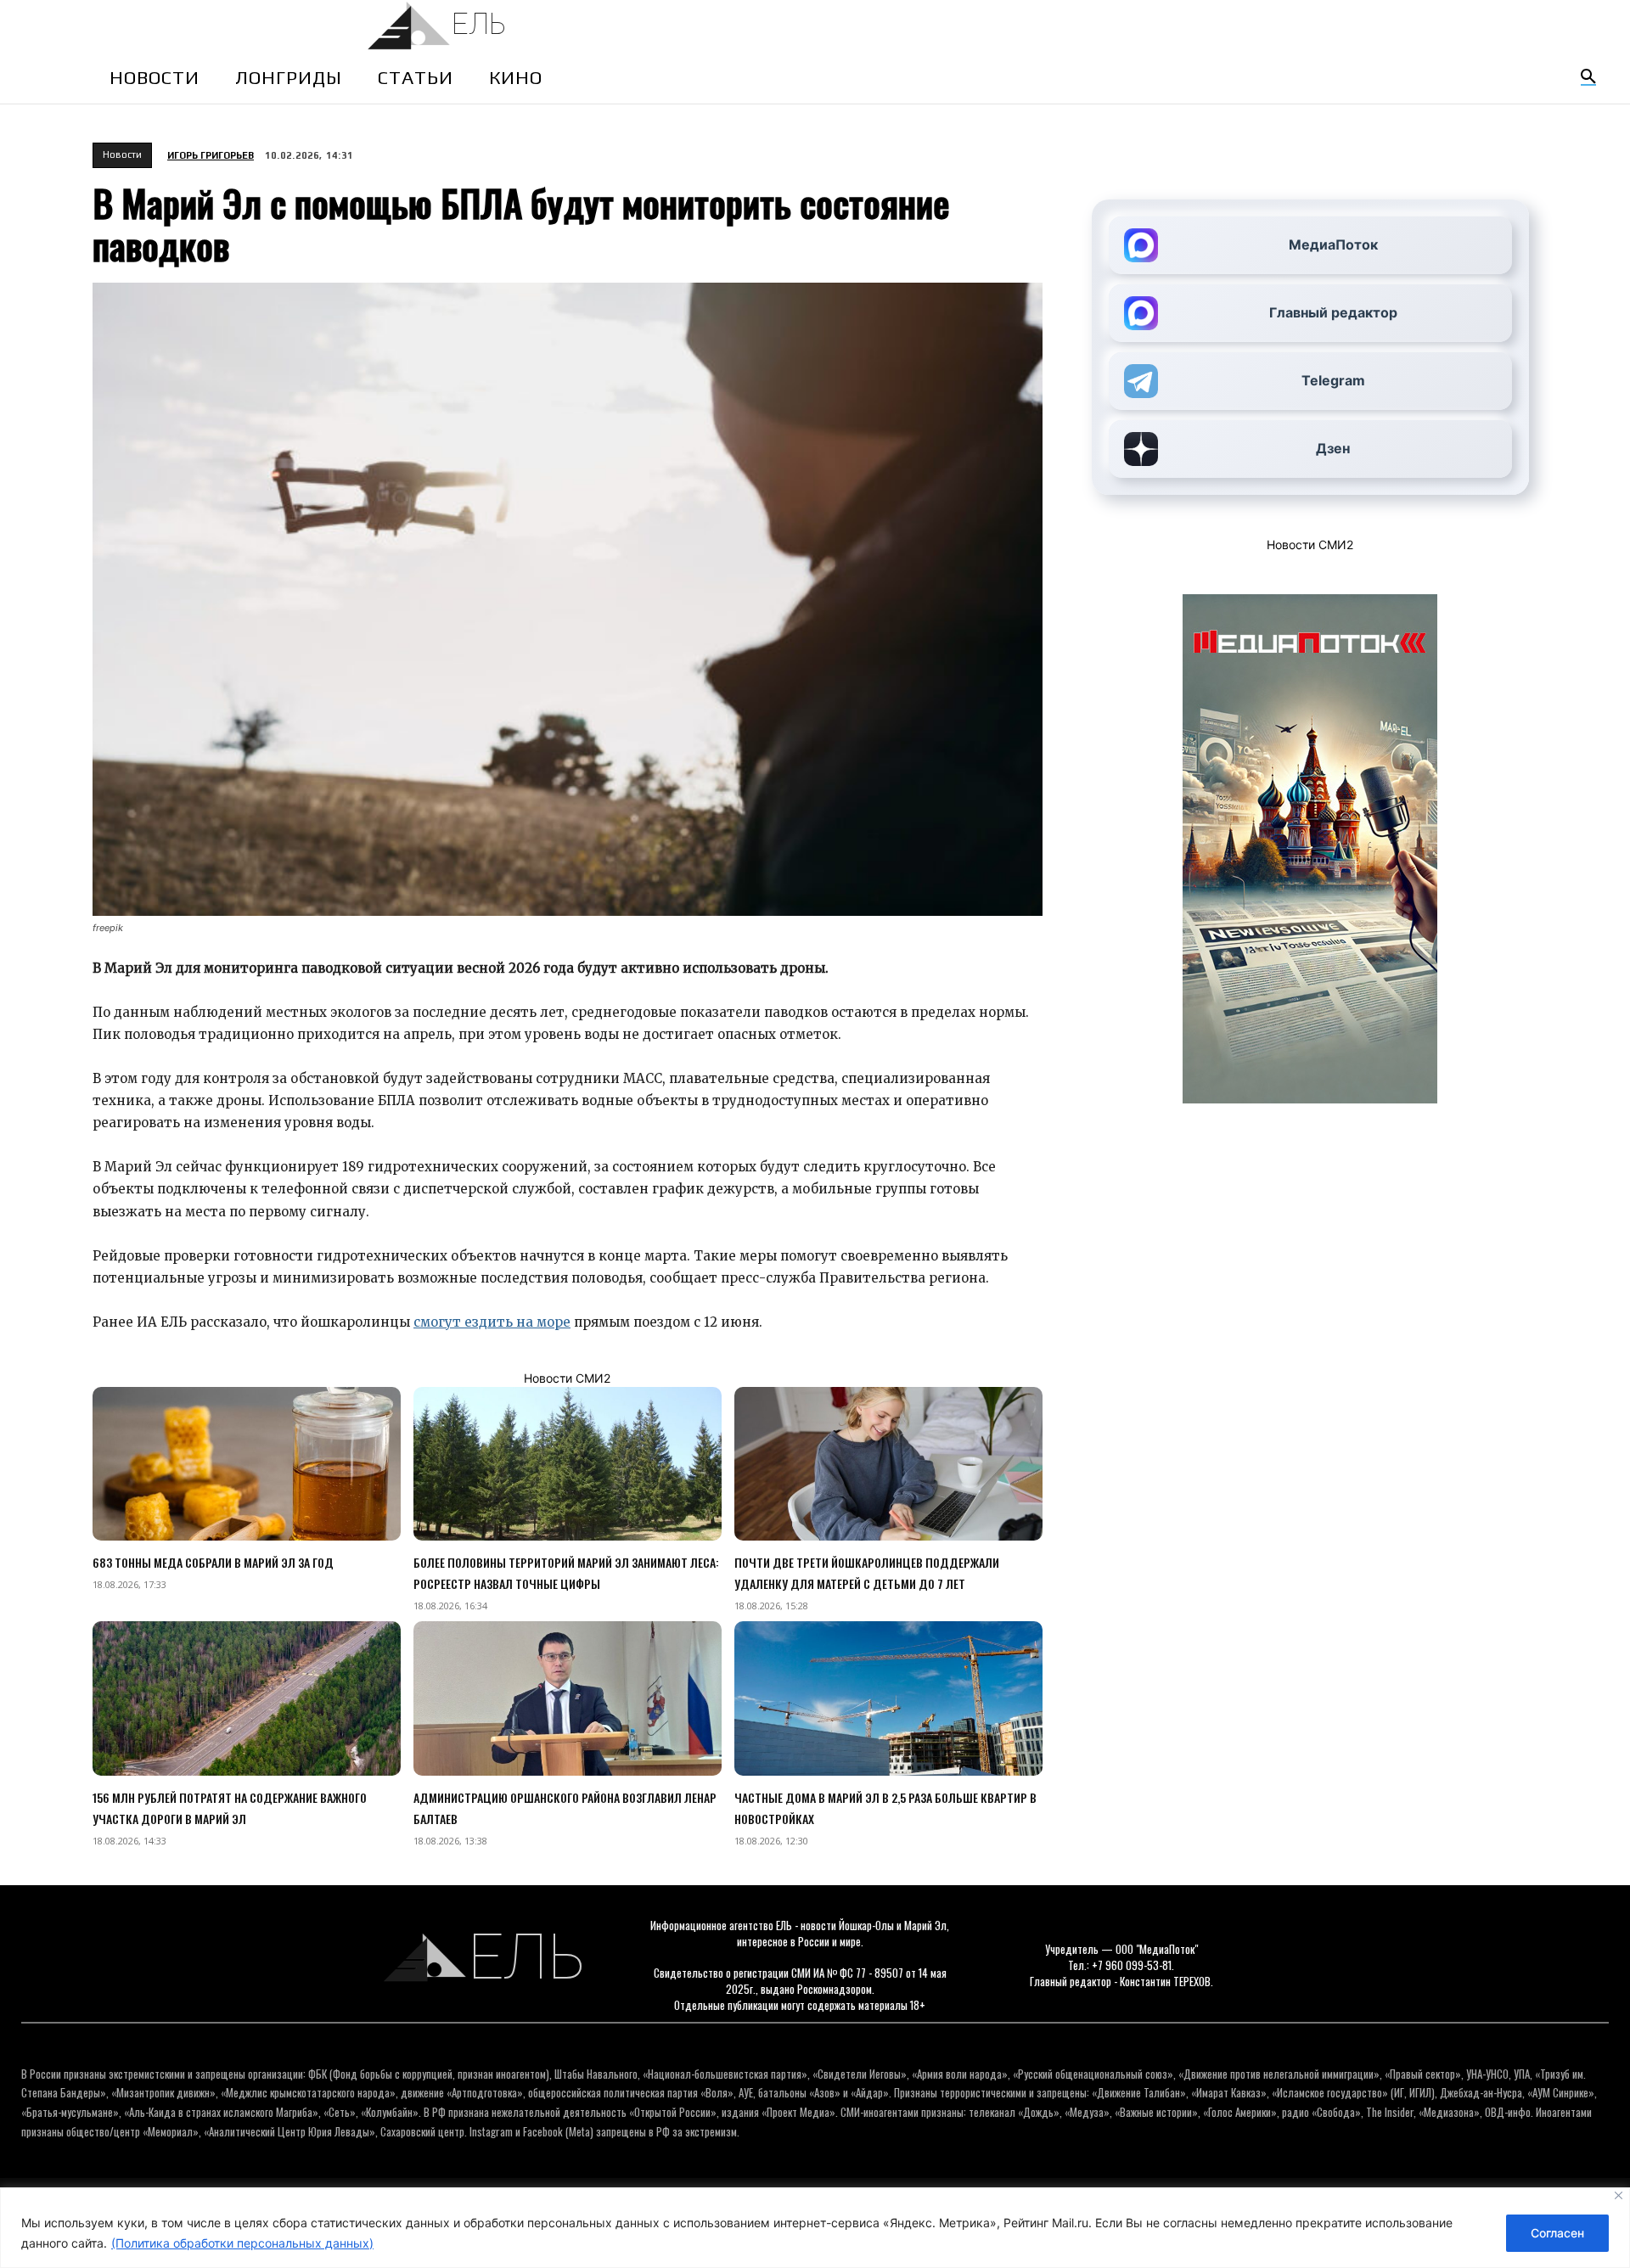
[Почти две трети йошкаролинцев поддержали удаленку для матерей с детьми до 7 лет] (888, 1464)
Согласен (1557, 2233)
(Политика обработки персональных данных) (242, 2243)
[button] (1588, 77)
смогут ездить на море (492, 1322)
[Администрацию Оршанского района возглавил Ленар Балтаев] (568, 1698)
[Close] (1619, 2195)
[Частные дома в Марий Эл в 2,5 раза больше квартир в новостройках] (888, 1698)
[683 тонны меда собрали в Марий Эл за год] (247, 1464)
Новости (122, 154)
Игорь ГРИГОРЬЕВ (211, 155)
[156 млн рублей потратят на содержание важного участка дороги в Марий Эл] (247, 1698)
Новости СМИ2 (567, 1378)
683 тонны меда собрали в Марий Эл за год (213, 1562)
